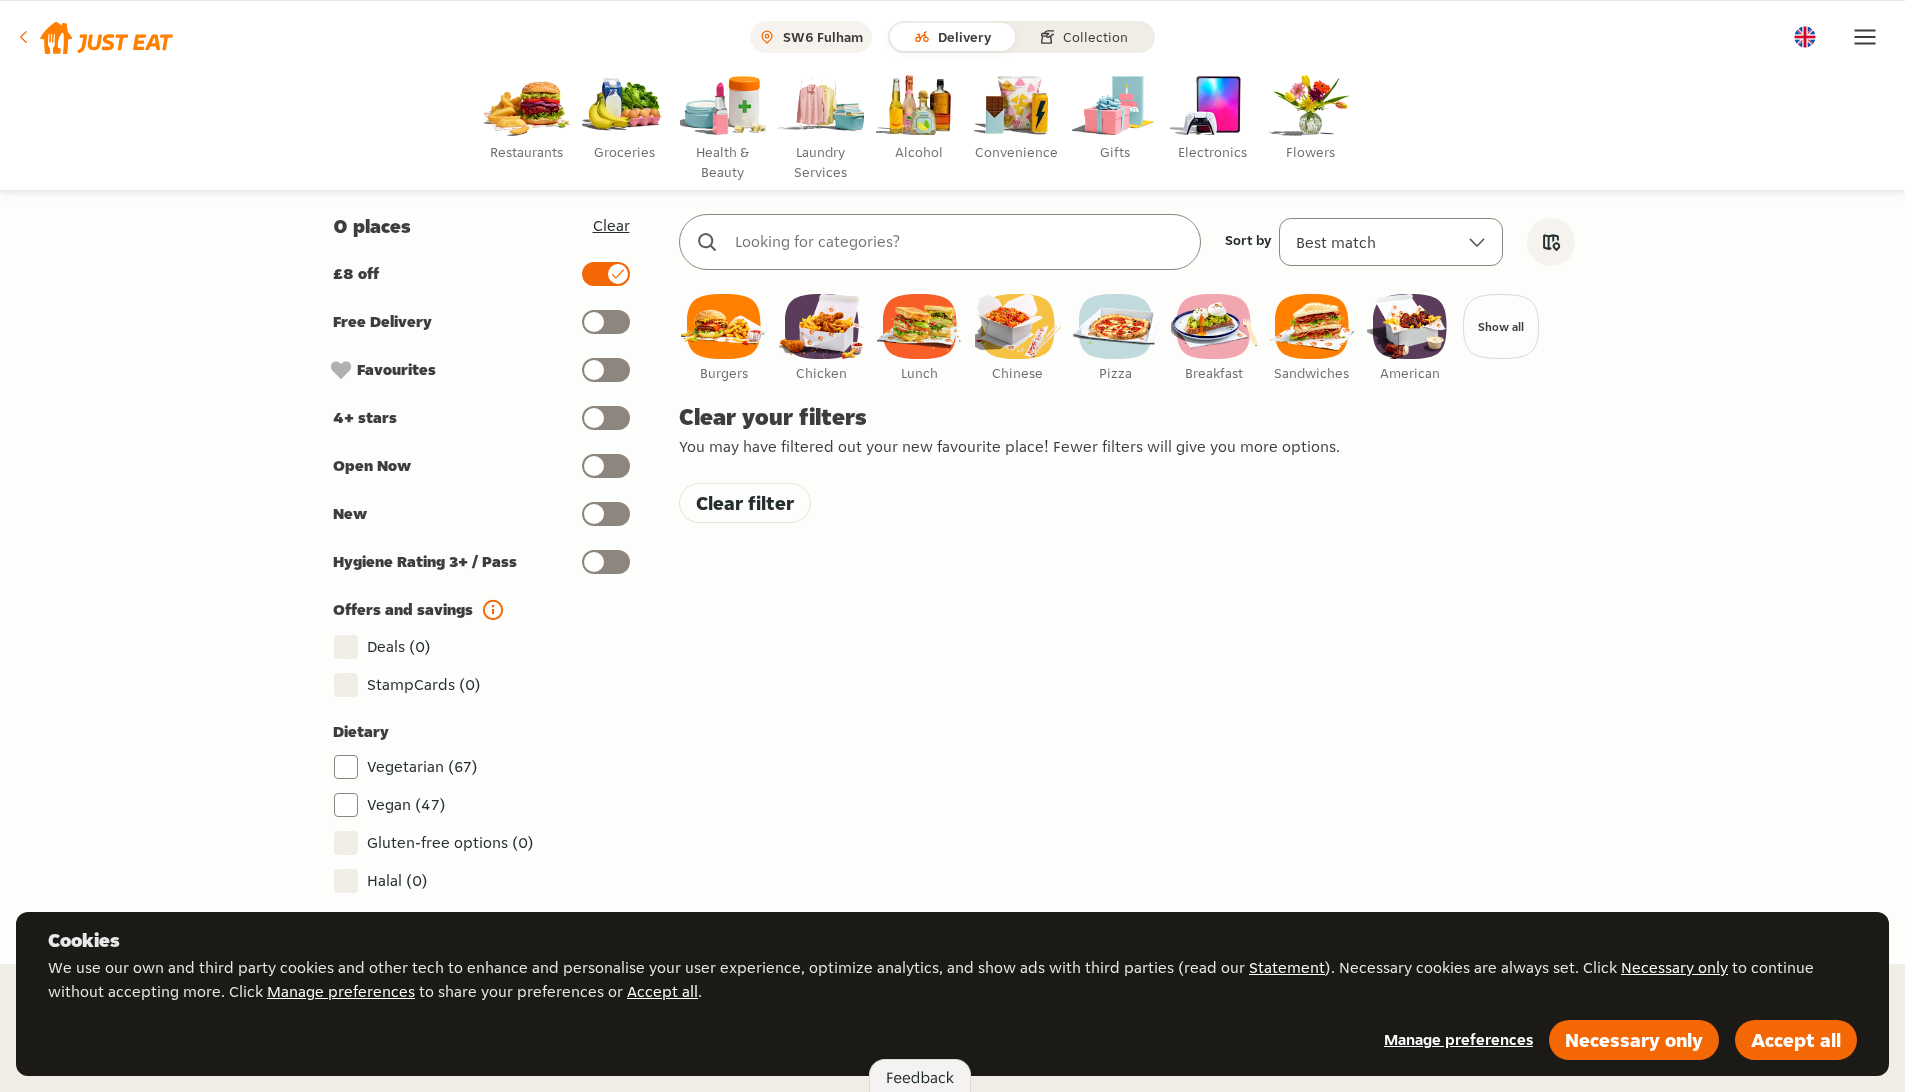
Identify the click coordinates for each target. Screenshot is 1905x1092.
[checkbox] (724, 338)
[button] (94, 37)
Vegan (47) (406, 804)
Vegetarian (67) (422, 766)
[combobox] (960, 242)
